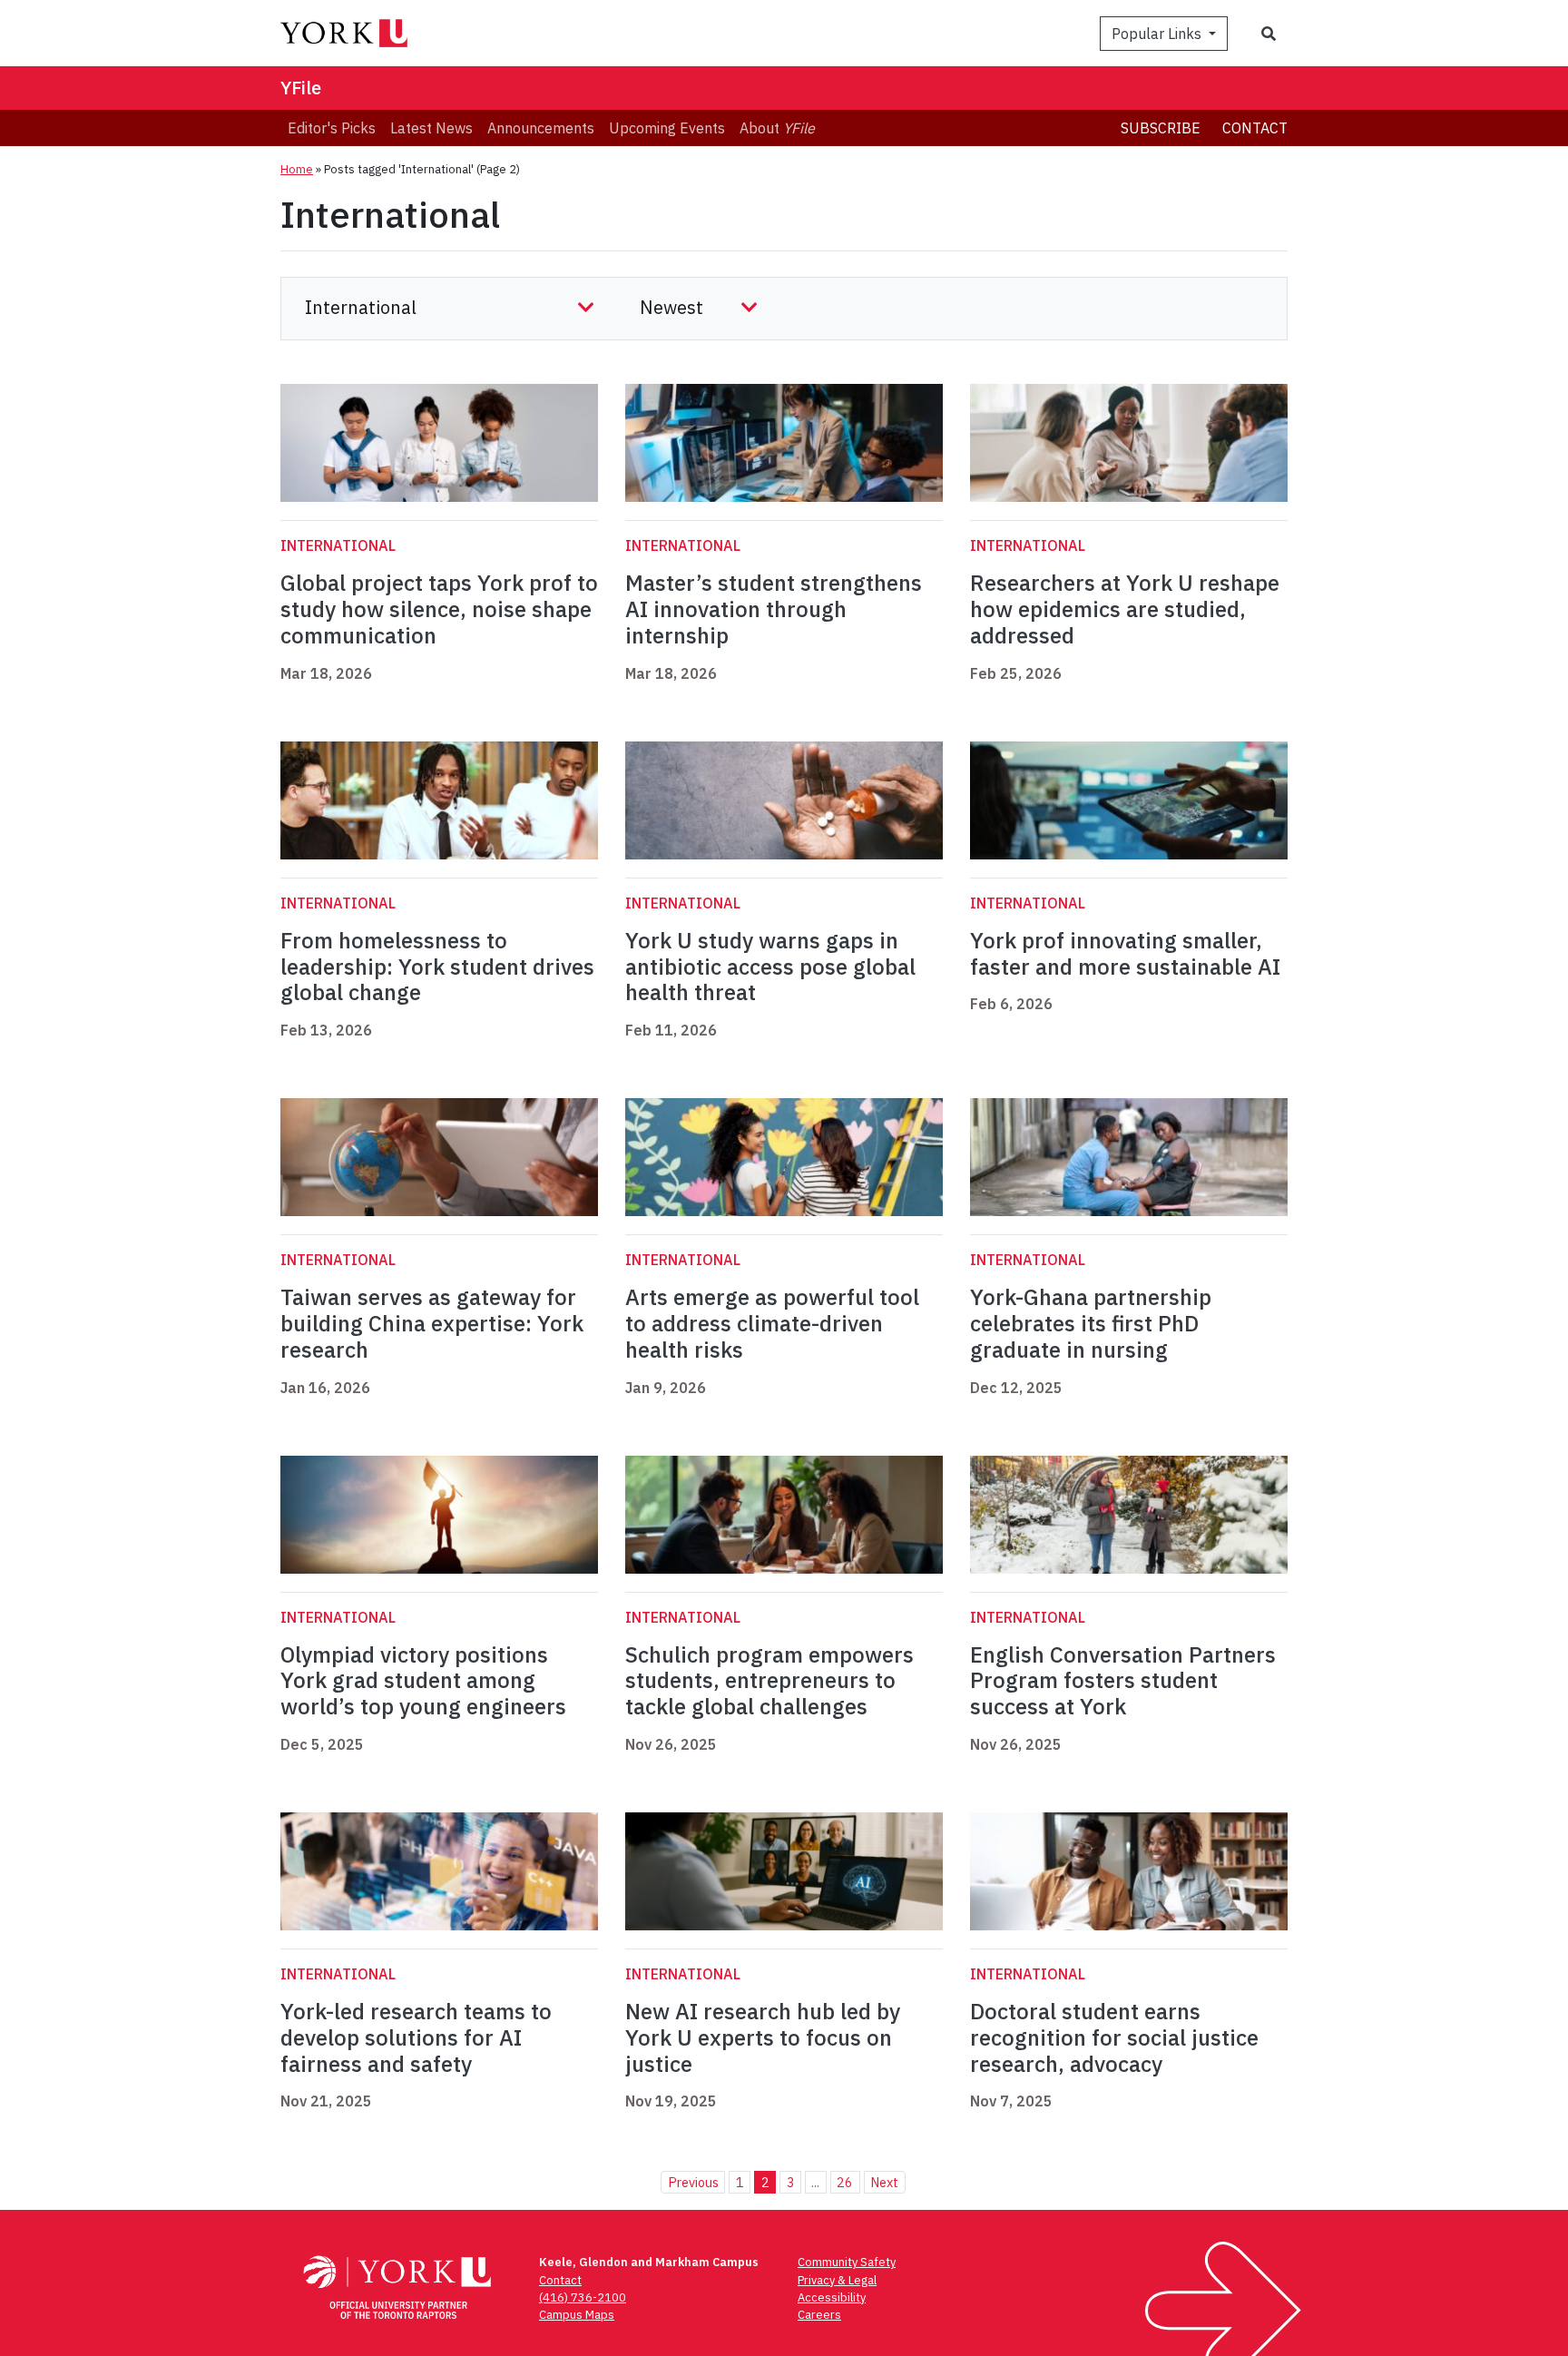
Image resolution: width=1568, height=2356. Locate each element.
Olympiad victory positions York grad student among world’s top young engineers (423, 1681)
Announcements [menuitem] (541, 128)
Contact (1255, 128)
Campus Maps (577, 2315)
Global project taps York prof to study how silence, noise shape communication (439, 609)
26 (845, 2182)
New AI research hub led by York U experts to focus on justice (763, 2037)
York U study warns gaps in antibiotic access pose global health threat (770, 967)
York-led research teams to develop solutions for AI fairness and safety (416, 2037)
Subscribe (1161, 128)
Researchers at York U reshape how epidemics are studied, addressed (1125, 609)
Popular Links (1158, 34)
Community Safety (847, 2262)
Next (884, 2182)
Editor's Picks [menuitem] (332, 128)
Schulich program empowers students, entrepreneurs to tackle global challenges (769, 1681)
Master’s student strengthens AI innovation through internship (774, 609)
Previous (693, 2182)
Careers (819, 2315)
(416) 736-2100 (583, 2297)
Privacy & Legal (837, 2280)
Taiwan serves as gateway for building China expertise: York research (432, 1323)
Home (297, 169)
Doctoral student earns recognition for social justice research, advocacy (1114, 2037)
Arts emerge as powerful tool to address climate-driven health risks (772, 1323)
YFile (301, 88)
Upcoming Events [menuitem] (667, 128)
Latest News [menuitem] (431, 128)
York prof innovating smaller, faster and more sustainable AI (1125, 953)
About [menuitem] (777, 128)
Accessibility (832, 2297)
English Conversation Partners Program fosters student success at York (1123, 1681)
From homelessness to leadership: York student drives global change (437, 967)
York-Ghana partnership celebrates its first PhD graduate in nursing (1091, 1323)
